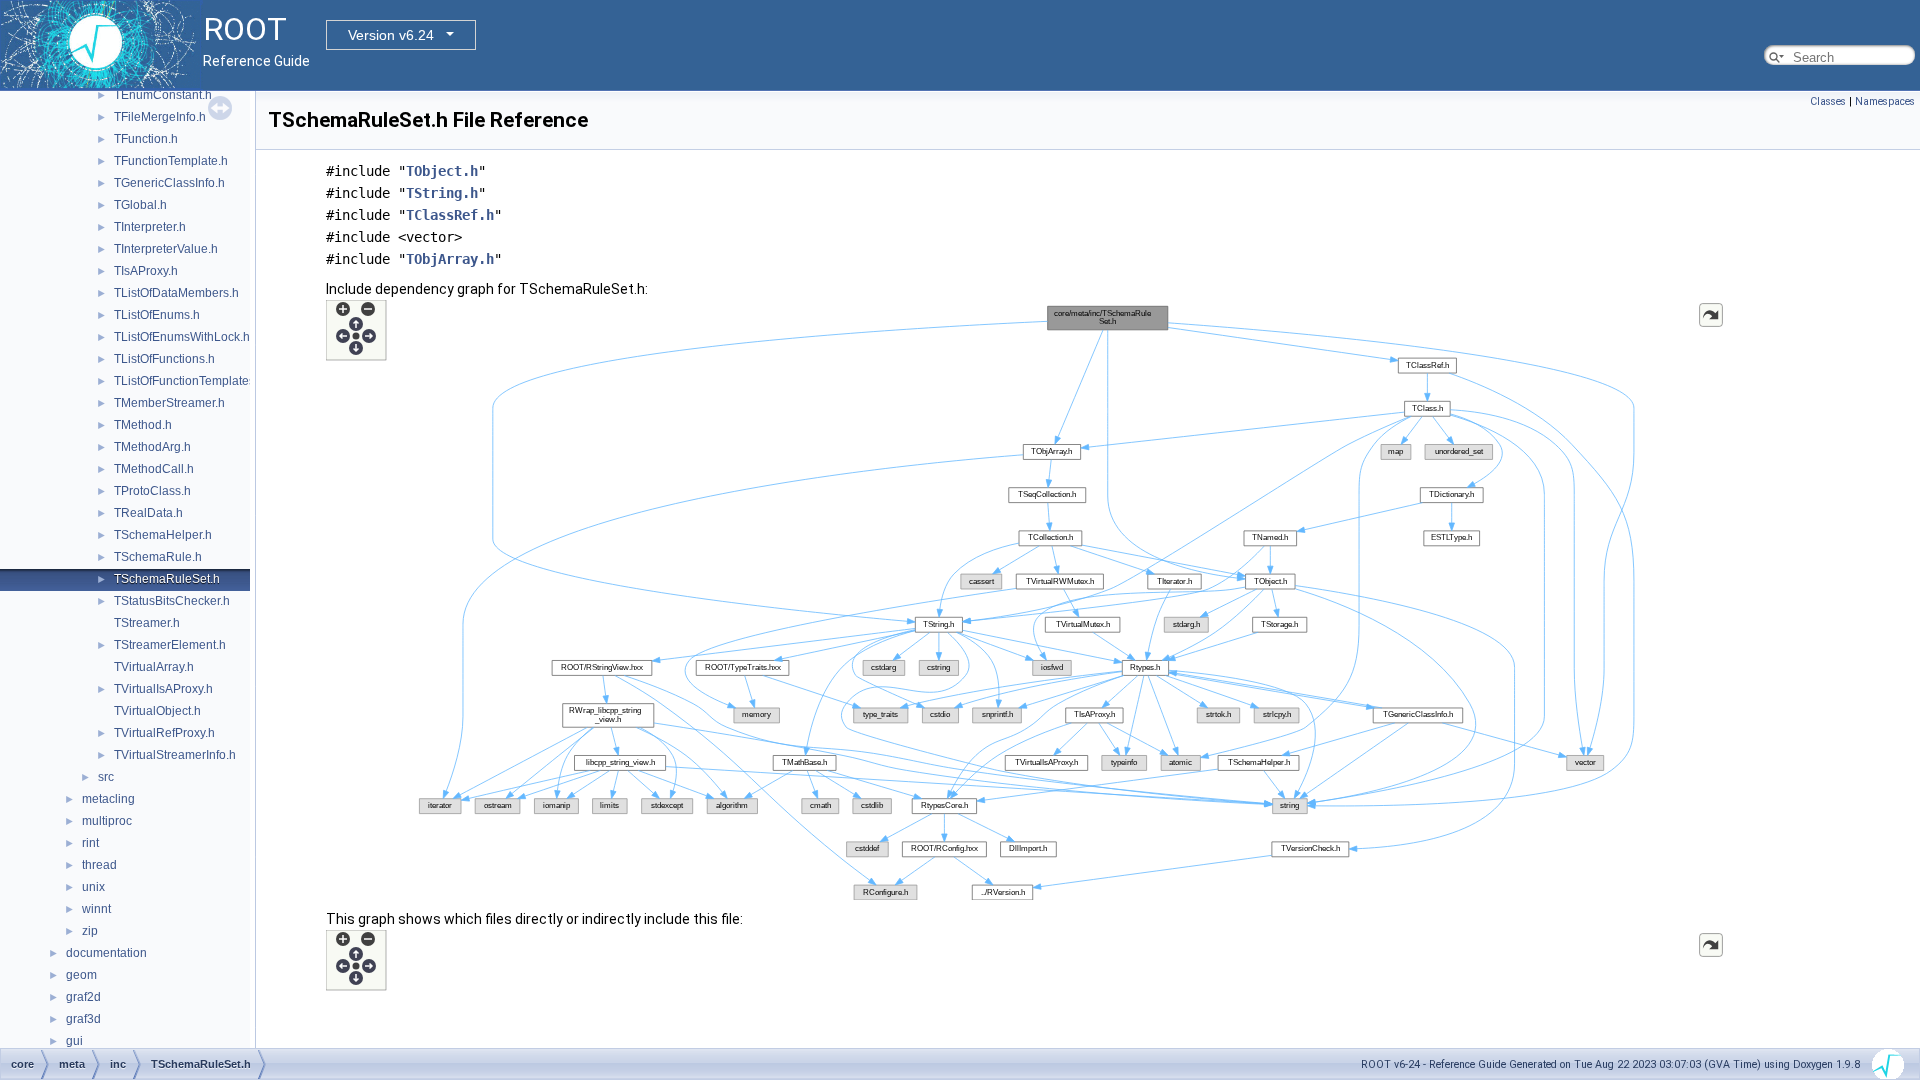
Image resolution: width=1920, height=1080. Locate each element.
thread (99, 865)
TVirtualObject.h (157, 711)
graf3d (83, 1019)
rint (90, 843)
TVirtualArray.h (154, 667)
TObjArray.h (450, 259)
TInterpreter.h (150, 227)
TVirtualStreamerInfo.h (175, 755)
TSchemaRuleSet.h (167, 579)
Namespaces (1885, 101)
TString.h (442, 193)
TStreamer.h (147, 623)
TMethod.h (143, 425)
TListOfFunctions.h (164, 359)
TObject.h (442, 171)
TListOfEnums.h (157, 315)
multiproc (107, 821)
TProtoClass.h (152, 491)
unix (93, 887)
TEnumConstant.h (163, 95)
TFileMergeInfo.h (160, 117)
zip (90, 931)
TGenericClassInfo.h (169, 183)
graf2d (83, 997)
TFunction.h (146, 139)
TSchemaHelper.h (163, 535)
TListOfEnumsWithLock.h (182, 337)
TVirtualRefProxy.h (164, 733)
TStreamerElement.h (170, 645)
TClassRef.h (450, 215)
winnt (96, 909)
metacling (108, 799)
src (106, 777)
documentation (106, 953)
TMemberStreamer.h (169, 403)
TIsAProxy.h (146, 271)
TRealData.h (148, 513)
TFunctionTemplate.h (171, 161)
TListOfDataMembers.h (176, 293)
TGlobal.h (140, 205)
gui (74, 1041)
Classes (1828, 101)
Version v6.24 (391, 35)
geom (81, 975)
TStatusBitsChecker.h (172, 601)
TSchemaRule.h (158, 557)
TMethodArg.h (152, 447)
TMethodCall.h (154, 469)
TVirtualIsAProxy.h (163, 689)
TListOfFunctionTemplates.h (189, 381)
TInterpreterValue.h (166, 249)
